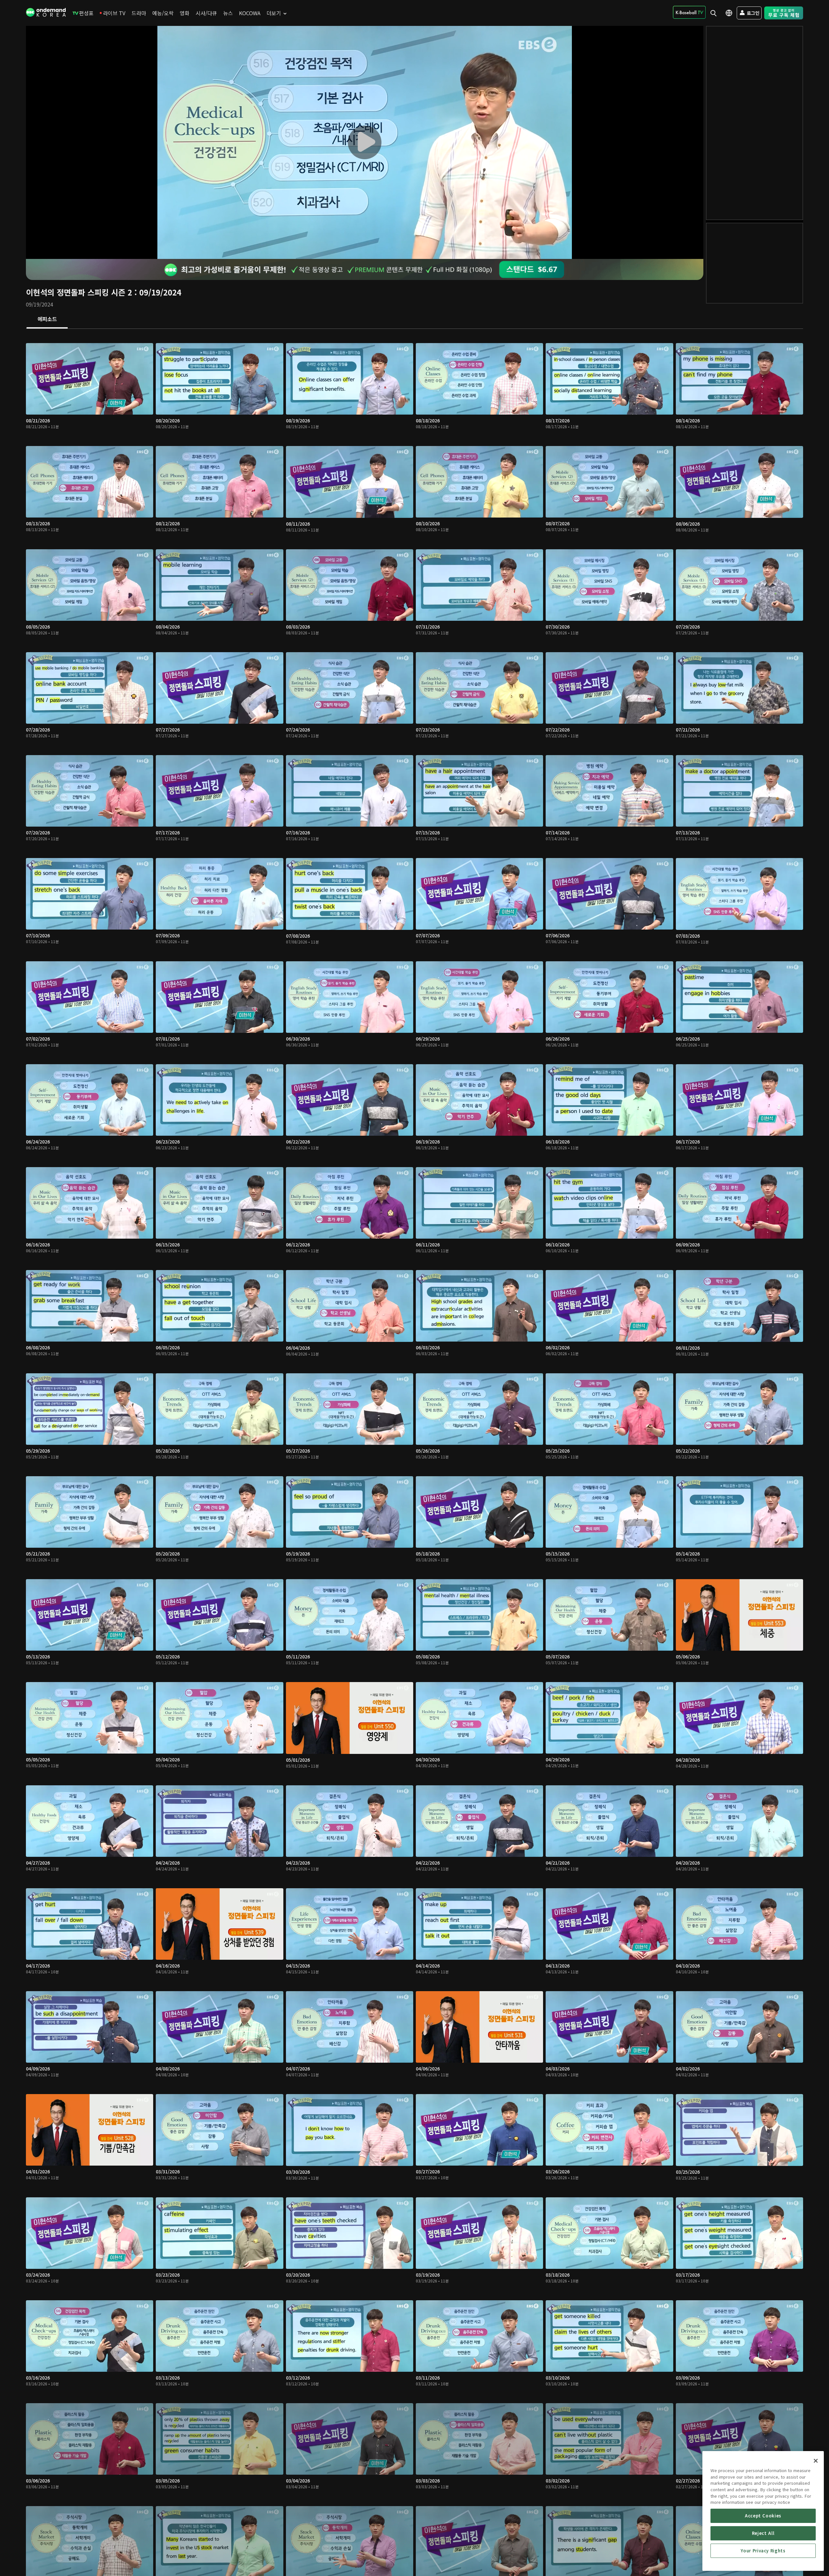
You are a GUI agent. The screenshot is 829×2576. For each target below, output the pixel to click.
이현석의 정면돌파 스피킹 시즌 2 (79, 292)
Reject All (763, 2533)
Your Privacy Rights (763, 2551)
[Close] (816, 2461)
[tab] (47, 319)
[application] (365, 142)
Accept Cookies (763, 2516)
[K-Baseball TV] (689, 12)
